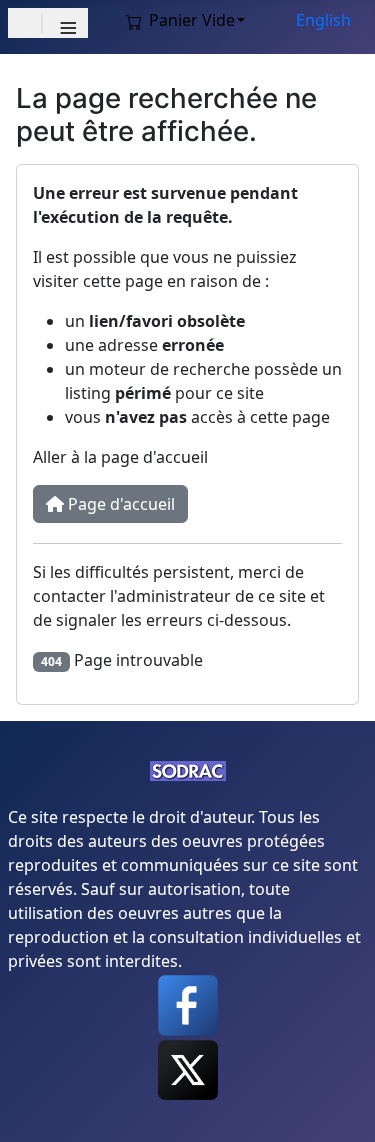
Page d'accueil (119, 504)
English (323, 20)
